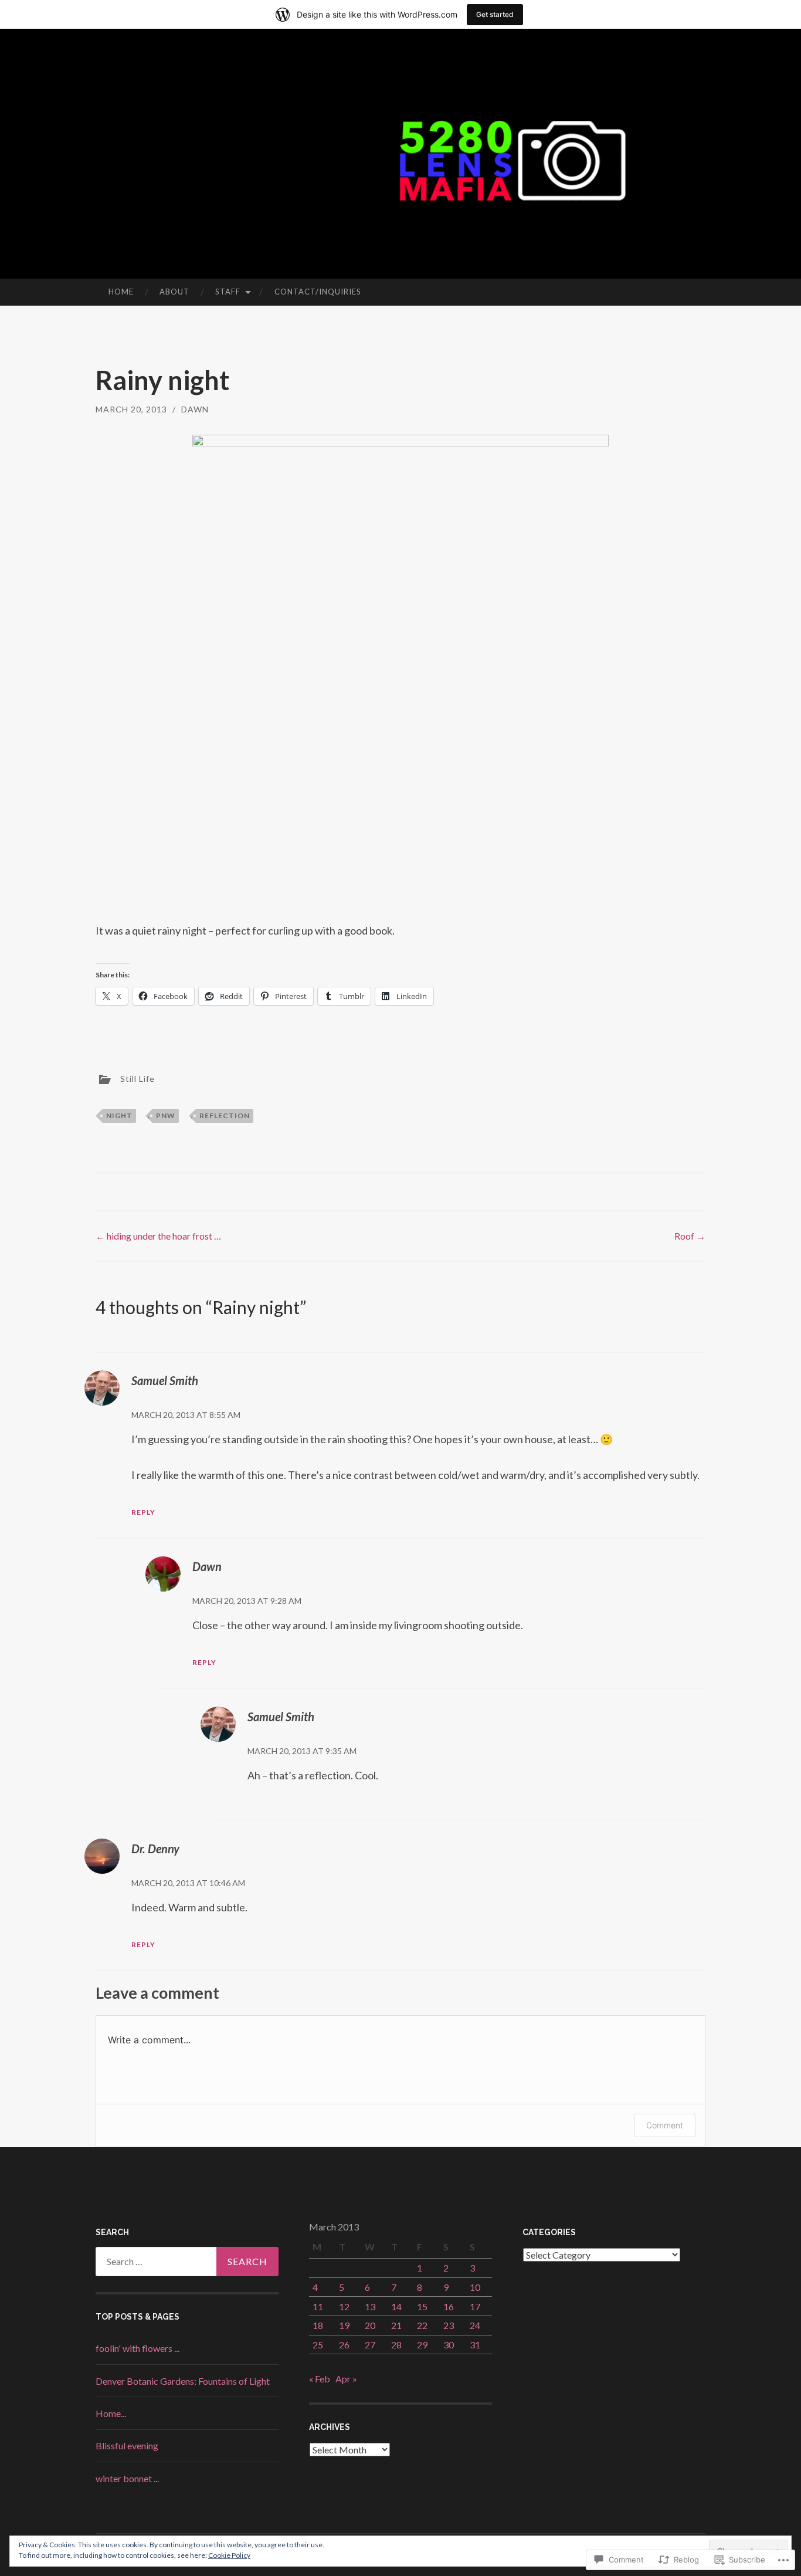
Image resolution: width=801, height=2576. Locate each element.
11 (318, 2306)
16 (449, 2306)
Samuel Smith (165, 1380)
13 (370, 2306)
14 (396, 2306)
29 (422, 2345)
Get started (495, 14)
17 (475, 2306)
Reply (143, 1512)
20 (370, 2325)
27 (370, 2345)
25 (318, 2345)
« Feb (320, 2379)
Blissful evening (127, 2445)
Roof (690, 1236)
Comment (665, 2125)
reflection (225, 1116)
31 (475, 2345)
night (119, 1116)
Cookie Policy (229, 2555)
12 (344, 2306)
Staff (228, 292)
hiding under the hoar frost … (158, 1236)
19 (344, 2325)
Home (121, 292)
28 (396, 2345)
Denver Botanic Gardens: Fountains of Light (183, 2381)
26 (344, 2345)
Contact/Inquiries (318, 292)
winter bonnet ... (127, 2478)
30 (449, 2345)
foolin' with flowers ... (138, 2348)
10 (475, 2287)
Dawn (195, 409)
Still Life (138, 1078)
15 (422, 2306)
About (174, 292)
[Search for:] (187, 2262)
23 (449, 2325)
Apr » (346, 2379)
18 (318, 2325)
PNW (166, 1116)
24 (475, 2325)
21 (396, 2325)
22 (422, 2325)
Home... (111, 2413)
